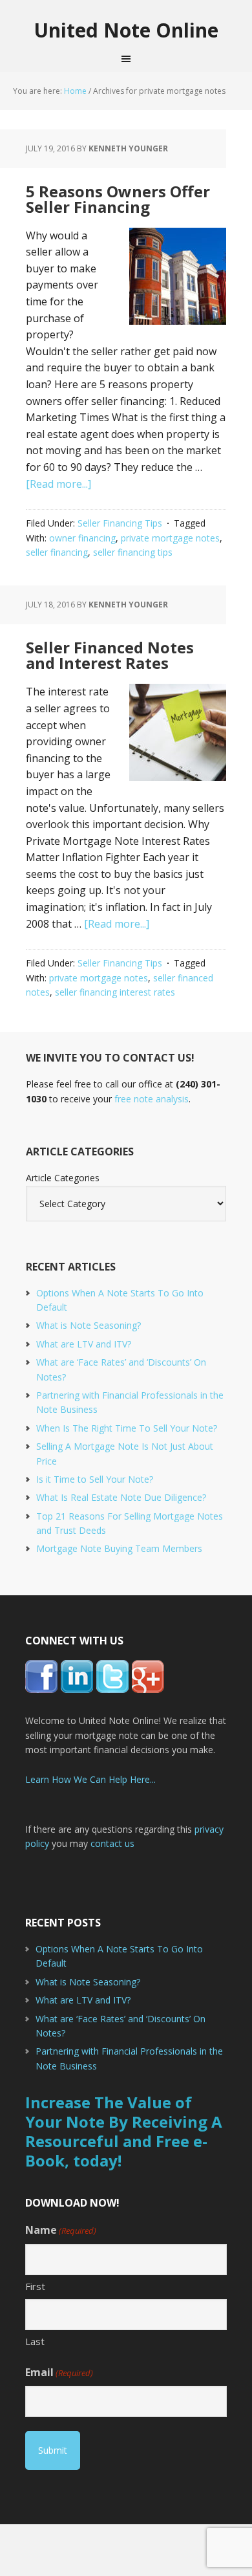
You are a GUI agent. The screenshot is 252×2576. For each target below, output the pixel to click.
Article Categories (63, 1178)
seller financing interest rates (115, 992)
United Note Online (126, 30)
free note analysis (152, 1099)
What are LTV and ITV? (84, 1344)
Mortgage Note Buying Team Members (119, 1548)
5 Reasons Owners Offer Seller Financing (118, 199)
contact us (112, 1843)
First (35, 2286)
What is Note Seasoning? (89, 1325)
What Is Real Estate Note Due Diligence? (121, 1497)
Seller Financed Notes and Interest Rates (110, 655)
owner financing (82, 538)
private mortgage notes (170, 538)
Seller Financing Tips (120, 523)
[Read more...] (58, 484)
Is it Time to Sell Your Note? (95, 1479)
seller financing (57, 552)
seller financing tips (133, 552)
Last (35, 2341)
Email (59, 2372)
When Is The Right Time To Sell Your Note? (127, 1428)
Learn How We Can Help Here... (90, 1779)
